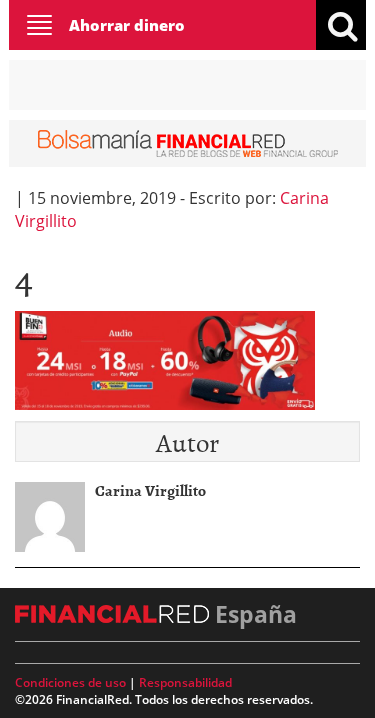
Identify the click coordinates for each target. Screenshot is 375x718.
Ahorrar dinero (127, 25)
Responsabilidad (185, 682)
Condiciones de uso (70, 682)
